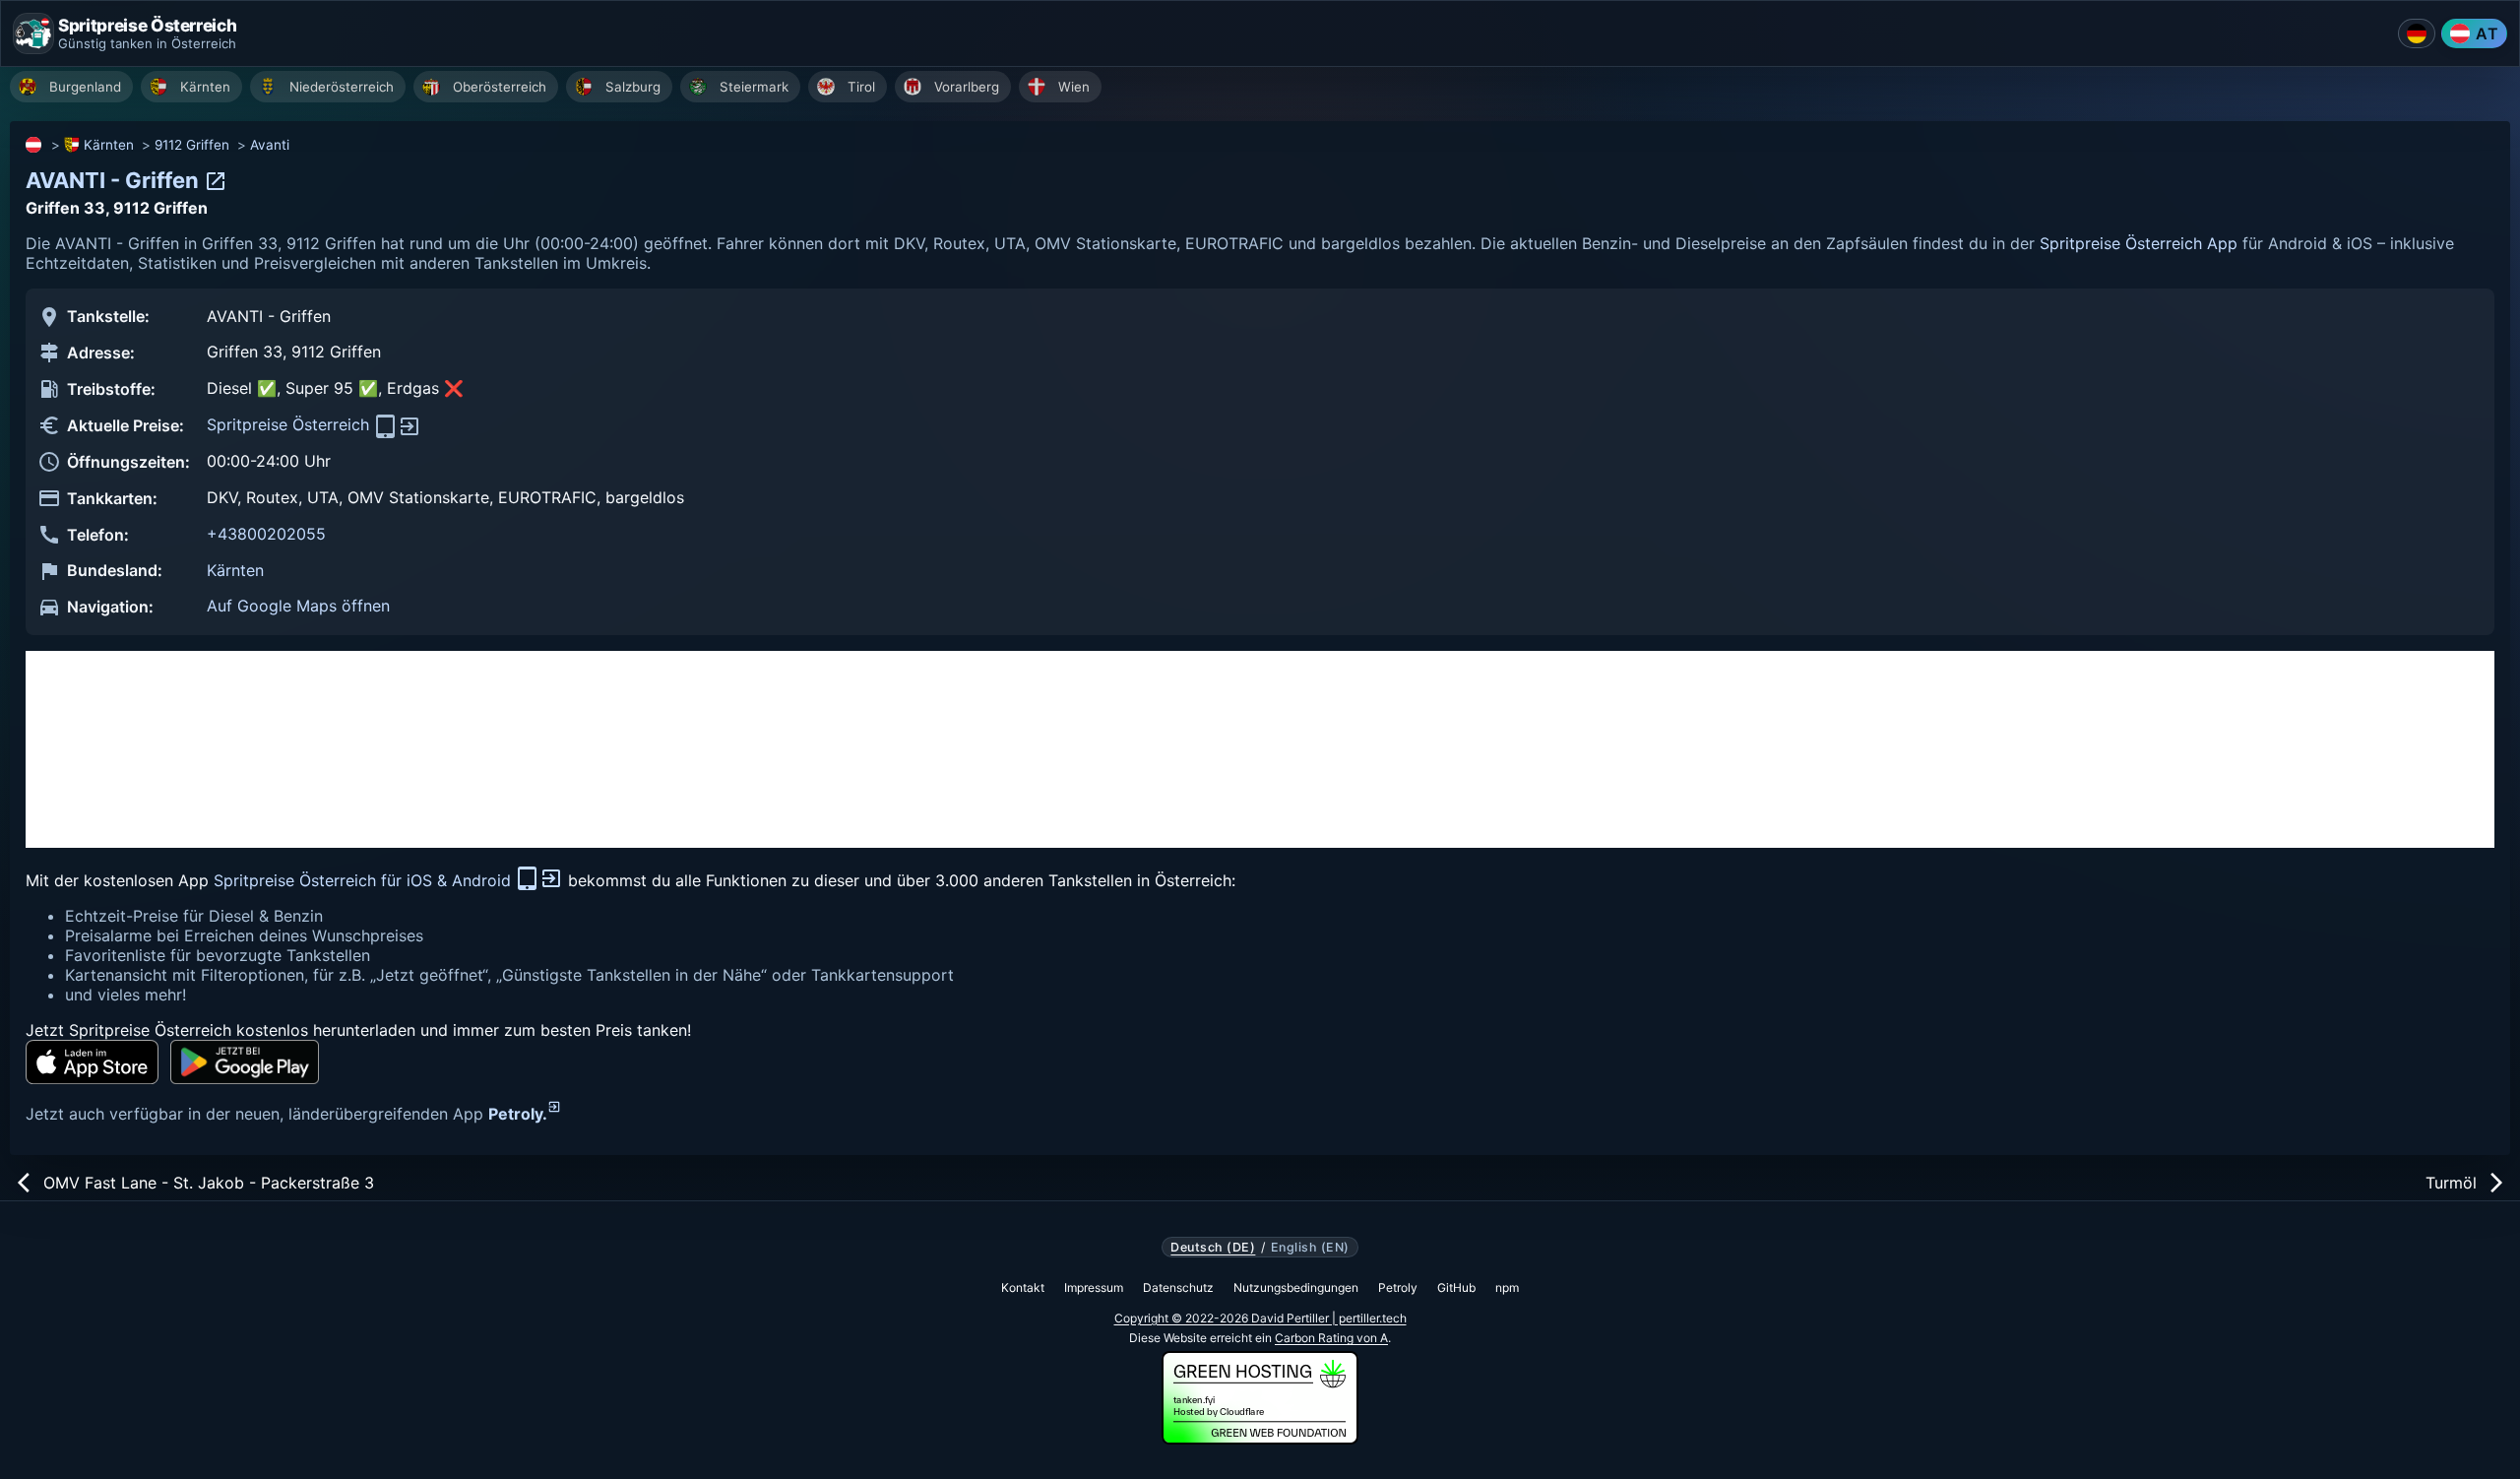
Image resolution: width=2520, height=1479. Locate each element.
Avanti (270, 145)
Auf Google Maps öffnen (298, 606)
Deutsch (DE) (1213, 1248)
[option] (71, 87)
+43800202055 (266, 534)
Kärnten (109, 145)
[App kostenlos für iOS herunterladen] (92, 1062)
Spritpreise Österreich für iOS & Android (365, 880)
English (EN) (1310, 1248)
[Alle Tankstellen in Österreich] (34, 145)
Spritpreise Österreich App (2139, 243)
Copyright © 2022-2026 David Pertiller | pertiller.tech (1260, 1318)
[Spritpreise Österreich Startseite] (33, 33)
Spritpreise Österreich (290, 424)
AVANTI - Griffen (115, 180)
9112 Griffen (192, 145)
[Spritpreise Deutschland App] (2417, 33)
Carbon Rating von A (1331, 1338)
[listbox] (1265, 89)
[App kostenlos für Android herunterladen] (245, 1062)
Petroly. (518, 1114)
